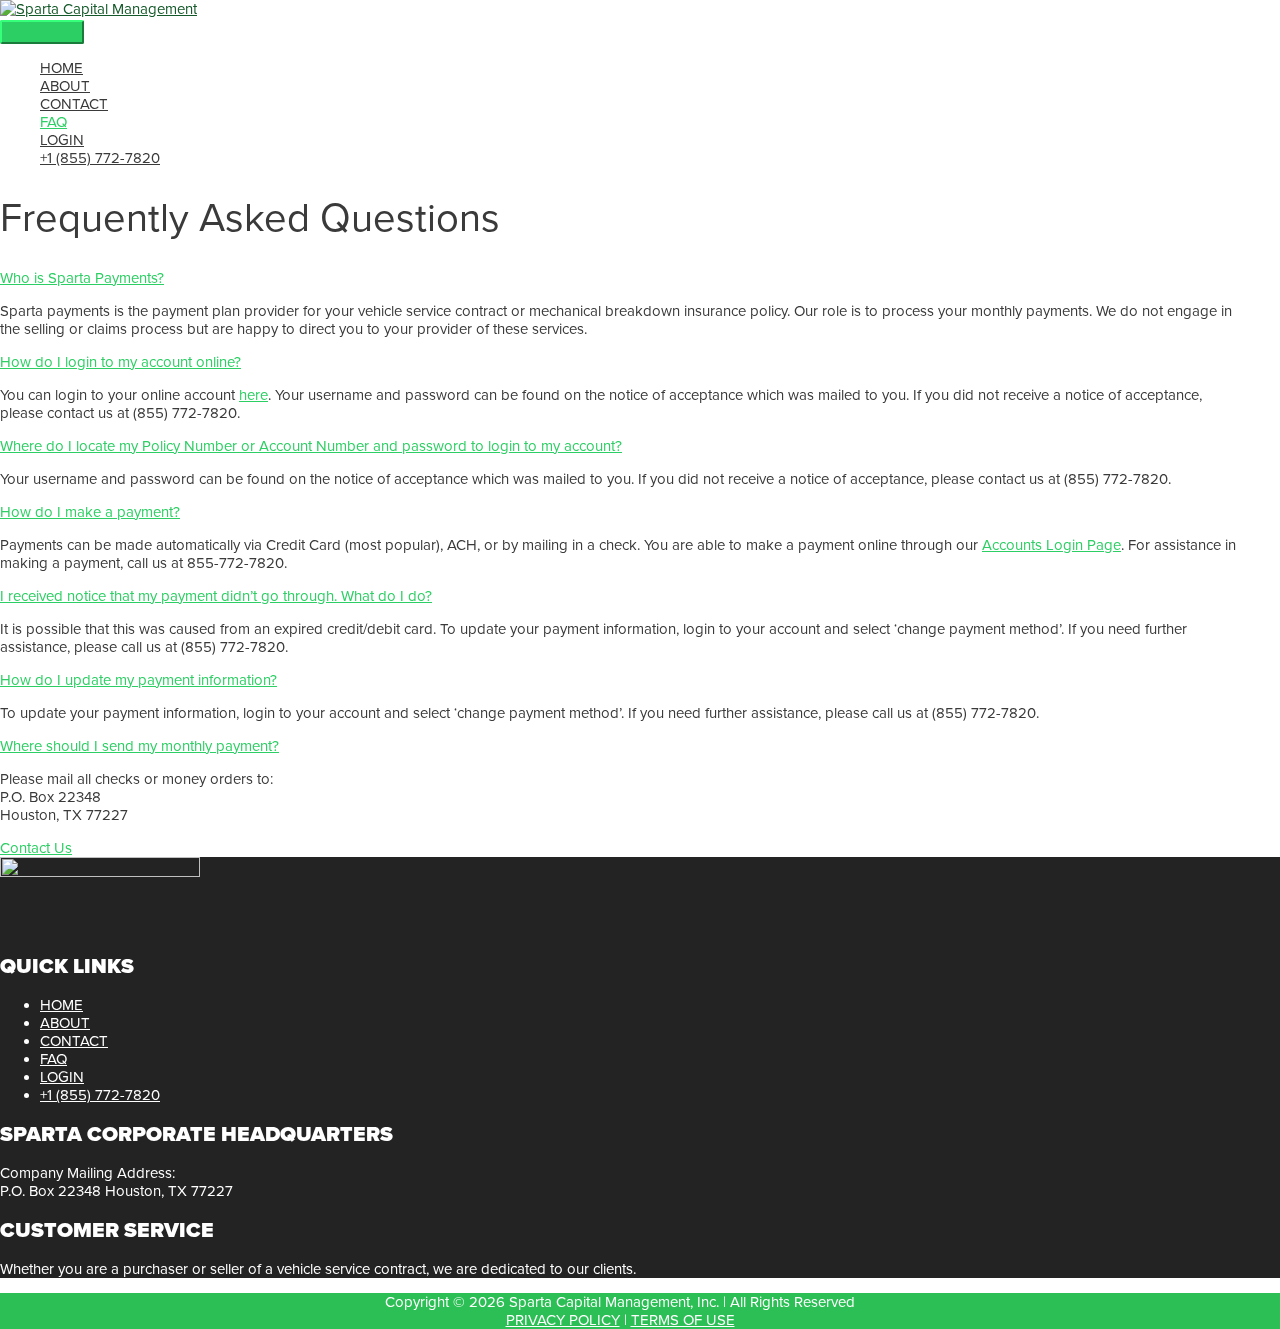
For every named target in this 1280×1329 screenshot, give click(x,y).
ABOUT (65, 1023)
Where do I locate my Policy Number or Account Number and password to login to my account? (311, 446)
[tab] (620, 278)
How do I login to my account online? (120, 362)
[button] (36, 848)
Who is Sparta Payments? (82, 278)
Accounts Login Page (1051, 545)
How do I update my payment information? (138, 680)
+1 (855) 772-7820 (100, 1095)
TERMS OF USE (683, 1320)
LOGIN (62, 1077)
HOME (61, 1005)
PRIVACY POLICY (563, 1320)
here (253, 395)
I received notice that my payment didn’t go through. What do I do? (216, 596)
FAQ (53, 1059)
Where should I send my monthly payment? (139, 746)
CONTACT (74, 1041)
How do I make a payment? (90, 512)
